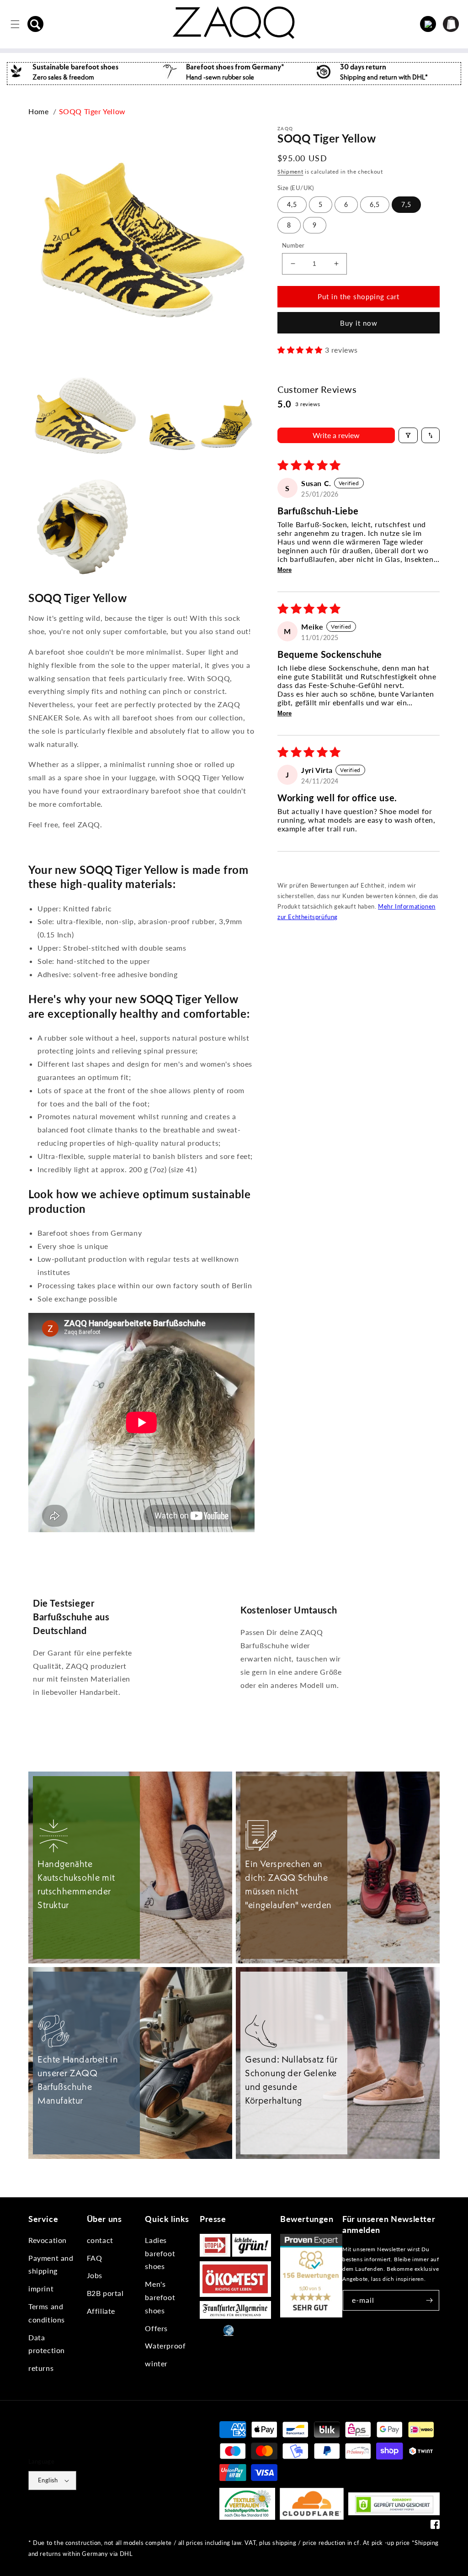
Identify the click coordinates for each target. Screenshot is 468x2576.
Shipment (290, 172)
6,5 (375, 204)
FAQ (95, 2258)
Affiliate (101, 2311)
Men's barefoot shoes (160, 2297)
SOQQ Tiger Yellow (92, 111)
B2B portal (105, 2293)
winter (156, 2363)
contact (100, 2240)
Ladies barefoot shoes (160, 2253)
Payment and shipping (51, 2264)
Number (293, 245)
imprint (41, 2288)
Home (38, 111)
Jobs (95, 2275)
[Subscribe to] (429, 2300)
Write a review (336, 435)
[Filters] (408, 435)
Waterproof (165, 2346)
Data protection (47, 2344)
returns (41, 2368)
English (48, 2480)
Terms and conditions (47, 2313)
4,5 (292, 204)
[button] (36, 24)
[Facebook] (435, 2526)
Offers (156, 2328)
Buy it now (359, 323)
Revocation (48, 2240)
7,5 (406, 204)
